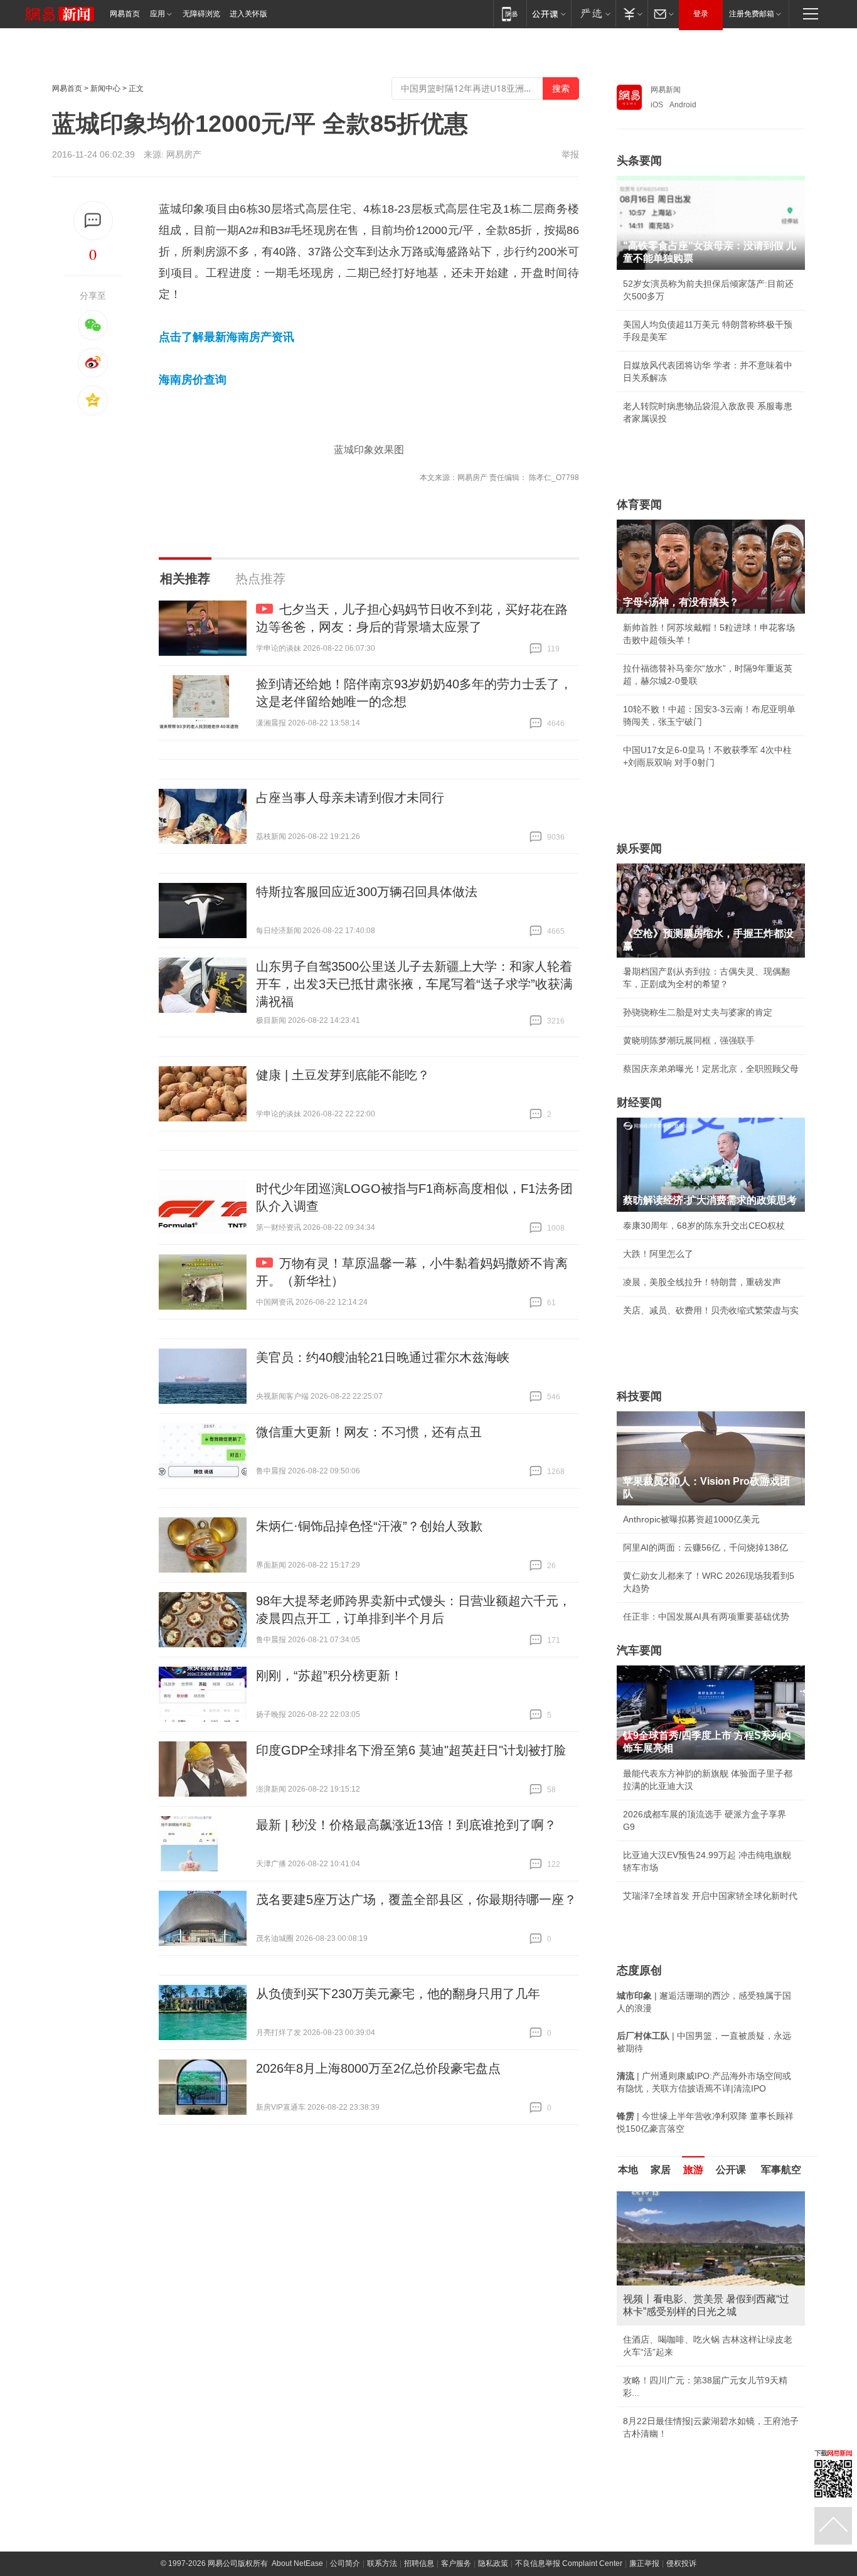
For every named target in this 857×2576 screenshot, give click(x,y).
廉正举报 (644, 2563)
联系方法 (382, 2563)
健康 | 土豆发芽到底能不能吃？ (343, 1075)
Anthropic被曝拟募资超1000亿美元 (691, 1519)
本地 (628, 2170)
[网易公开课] (549, 13)
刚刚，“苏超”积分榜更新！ (329, 1675)
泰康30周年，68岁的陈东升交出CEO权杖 (704, 1226)
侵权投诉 (681, 2563)
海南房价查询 (193, 380)
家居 (661, 2170)
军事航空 (781, 2170)
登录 (701, 14)
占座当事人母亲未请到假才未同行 (350, 798)
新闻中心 (105, 88)
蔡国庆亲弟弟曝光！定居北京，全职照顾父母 (711, 1069)
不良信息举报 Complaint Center (569, 2563)
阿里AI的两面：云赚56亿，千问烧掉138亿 (705, 1547)
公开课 (731, 2170)
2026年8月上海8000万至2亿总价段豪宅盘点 (378, 2068)
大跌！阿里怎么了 (658, 1254)
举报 (570, 154)
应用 (157, 14)
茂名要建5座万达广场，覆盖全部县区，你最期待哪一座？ (416, 1900)
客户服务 (456, 2563)
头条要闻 (639, 161)
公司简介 (345, 2563)
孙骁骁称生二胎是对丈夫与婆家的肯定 (698, 1012)
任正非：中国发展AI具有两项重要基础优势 (706, 1617)
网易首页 (125, 14)
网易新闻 (666, 90)
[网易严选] (593, 13)
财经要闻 (639, 1103)
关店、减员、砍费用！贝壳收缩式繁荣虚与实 (711, 1310)
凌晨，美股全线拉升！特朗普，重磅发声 (702, 1282)
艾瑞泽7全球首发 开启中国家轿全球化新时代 (710, 1896)
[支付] (631, 13)
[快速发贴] (93, 221)
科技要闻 (639, 1396)
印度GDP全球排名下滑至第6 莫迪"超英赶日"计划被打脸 (411, 1750)
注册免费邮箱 (752, 14)
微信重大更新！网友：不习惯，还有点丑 (369, 1432)
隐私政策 (493, 2563)
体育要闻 (639, 505)
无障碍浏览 (201, 14)
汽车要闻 (639, 1650)
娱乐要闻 (639, 848)
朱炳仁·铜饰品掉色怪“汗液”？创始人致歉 (369, 1526)
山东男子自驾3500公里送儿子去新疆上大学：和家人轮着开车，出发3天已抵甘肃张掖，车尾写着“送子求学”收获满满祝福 (414, 984)
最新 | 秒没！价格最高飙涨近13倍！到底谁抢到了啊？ (406, 1825)
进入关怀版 (248, 14)
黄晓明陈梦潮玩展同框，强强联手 (689, 1040)
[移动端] (510, 13)
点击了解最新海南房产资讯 (226, 337)
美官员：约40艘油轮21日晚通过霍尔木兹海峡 (383, 1357)
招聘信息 (419, 2563)
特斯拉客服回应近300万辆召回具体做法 (367, 892)
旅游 (693, 2170)
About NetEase (297, 2563)
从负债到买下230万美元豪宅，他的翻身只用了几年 (398, 1994)
